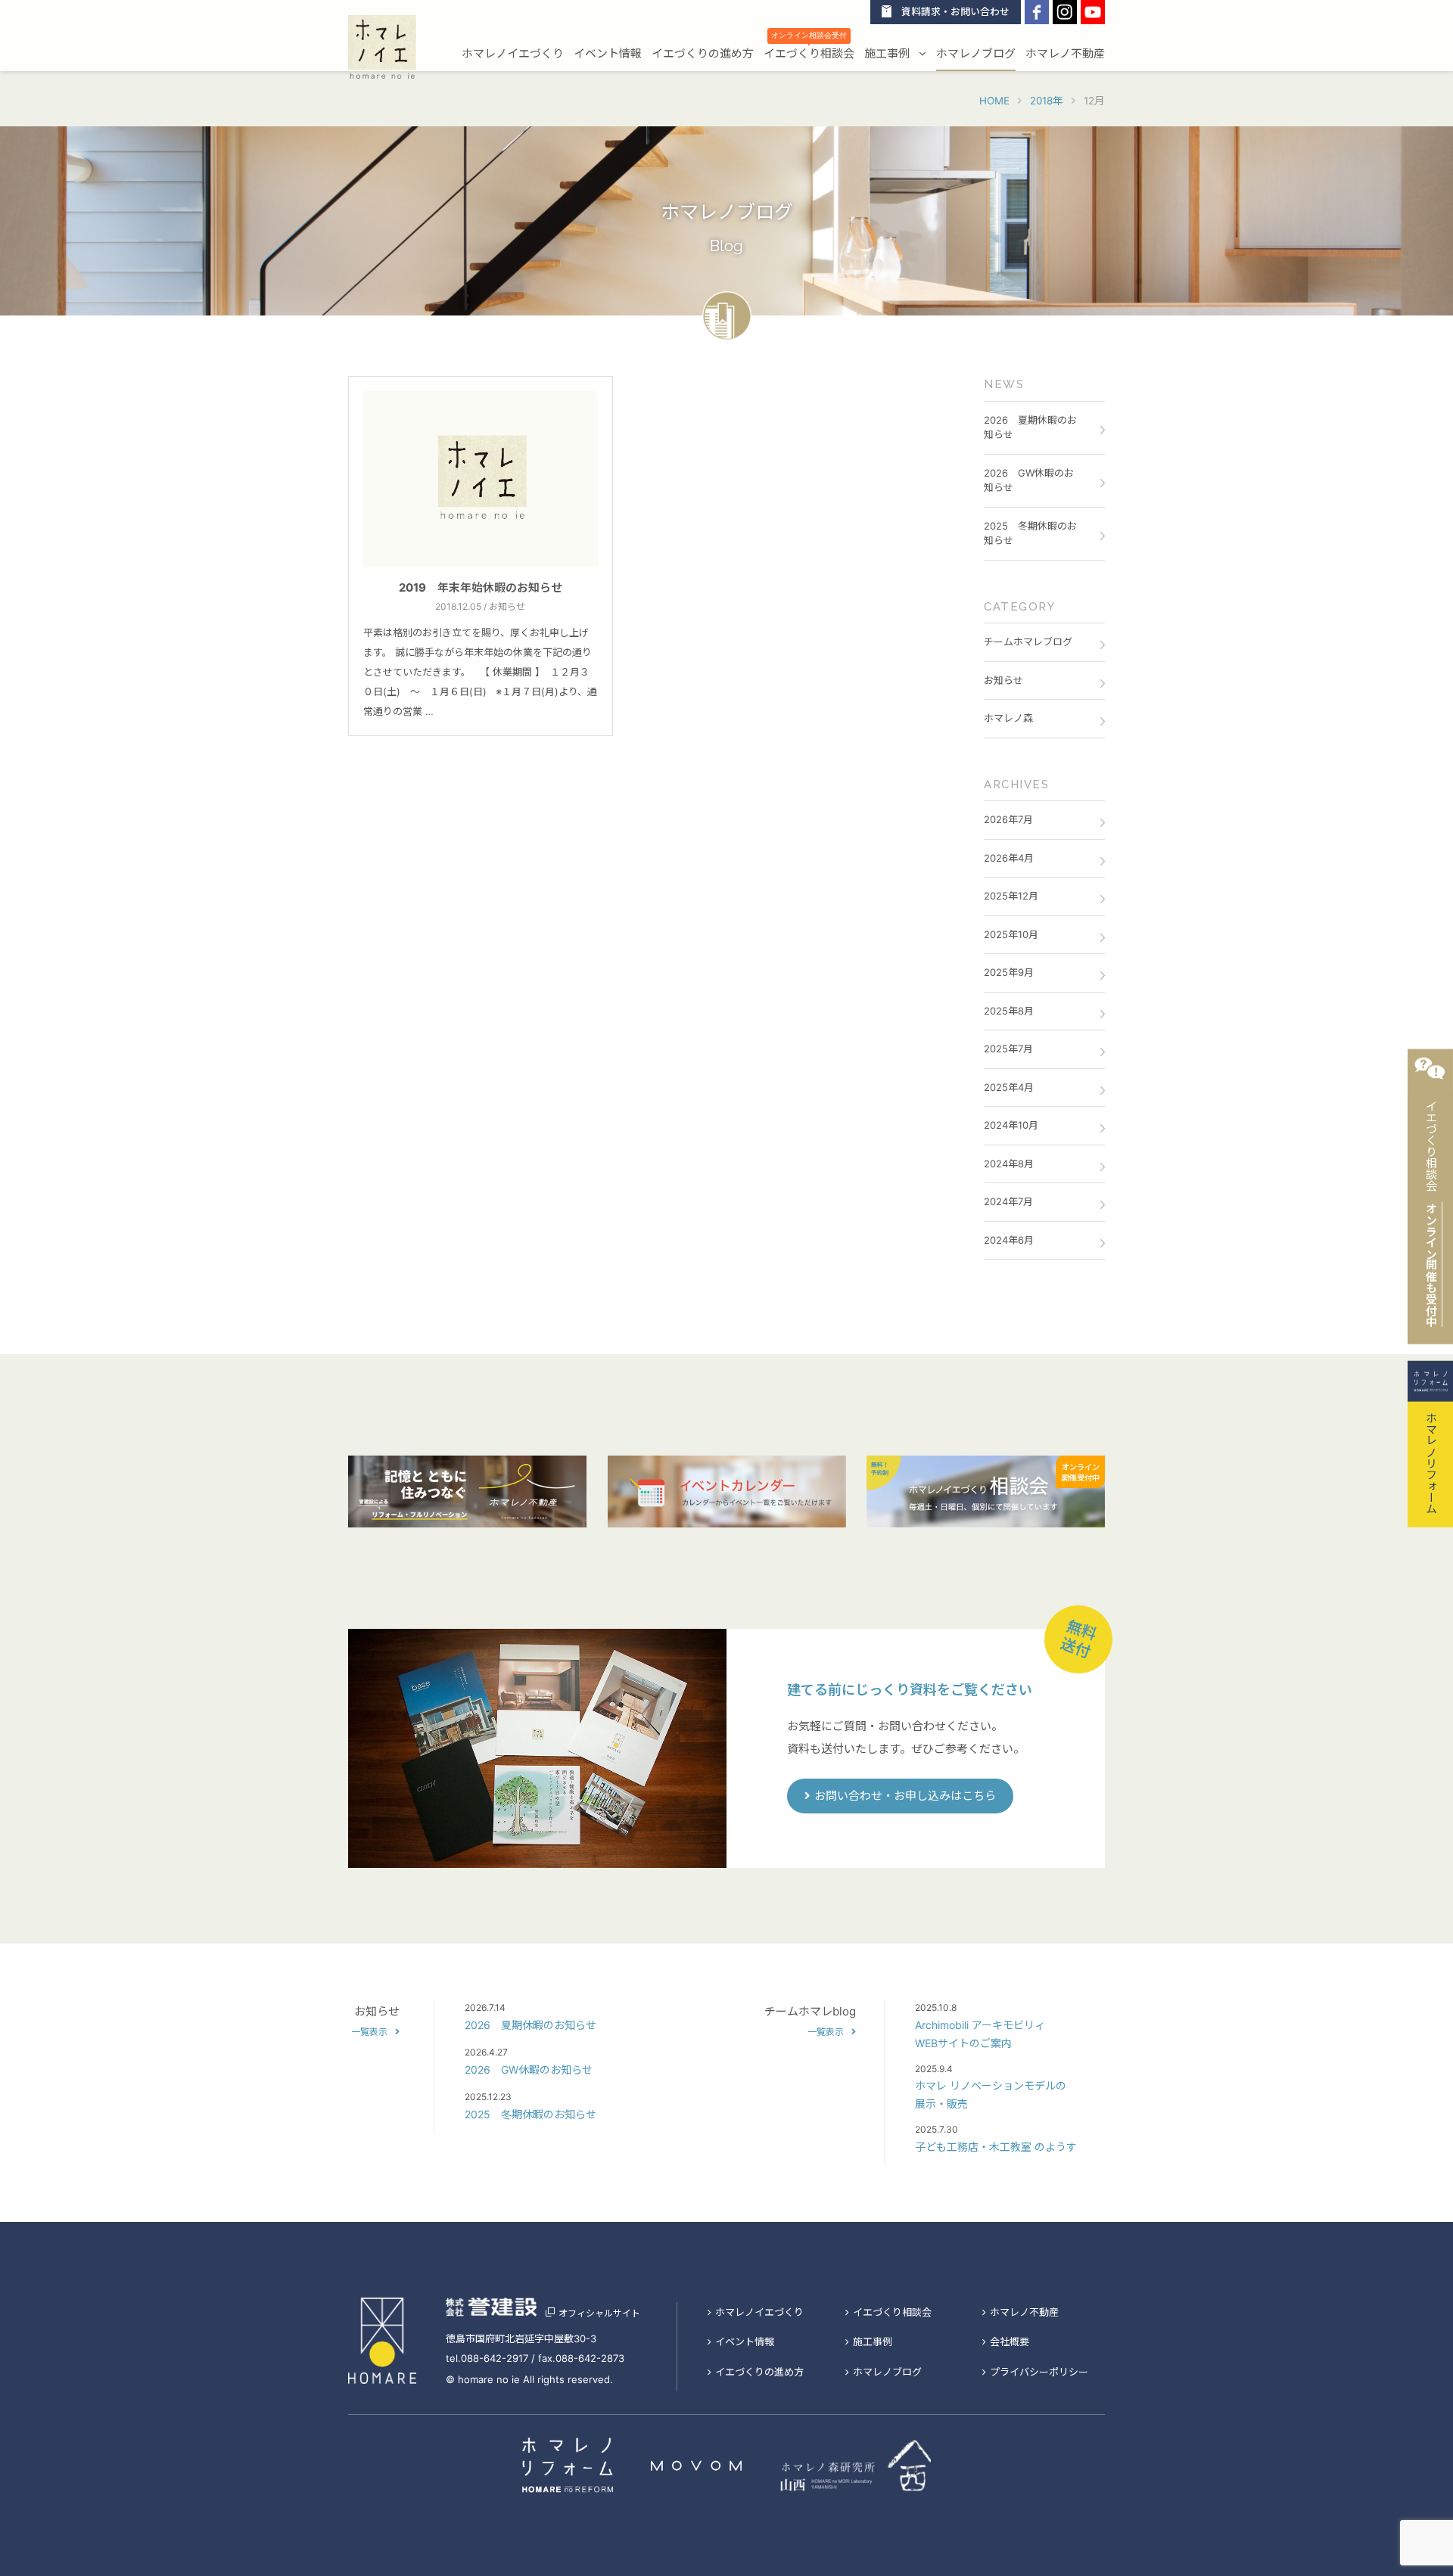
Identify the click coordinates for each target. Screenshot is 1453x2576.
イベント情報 (608, 54)
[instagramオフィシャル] (1065, 12)
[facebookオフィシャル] (1037, 12)
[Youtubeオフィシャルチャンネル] (1093, 12)
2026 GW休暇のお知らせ (1029, 480)
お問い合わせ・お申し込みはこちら (905, 1796)
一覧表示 (369, 2032)
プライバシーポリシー (1039, 2372)
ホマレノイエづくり (513, 54)
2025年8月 (1009, 1011)
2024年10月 (1011, 1125)
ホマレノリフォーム (1431, 1461)
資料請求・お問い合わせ (955, 12)
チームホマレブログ (1028, 642)
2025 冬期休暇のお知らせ (1030, 533)
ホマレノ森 (1008, 718)
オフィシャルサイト (599, 2313)
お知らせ (1003, 680)
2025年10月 (1011, 934)
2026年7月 (1008, 819)
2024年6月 (1009, 1240)
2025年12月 (1011, 896)
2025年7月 (1008, 1049)
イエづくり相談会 (809, 52)
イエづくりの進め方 (703, 54)
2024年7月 (1008, 1201)
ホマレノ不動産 (1065, 54)
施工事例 (888, 54)
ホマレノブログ (976, 54)
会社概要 (1010, 2341)
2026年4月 (1009, 858)
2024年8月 (1009, 1164)
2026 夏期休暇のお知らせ (1030, 427)
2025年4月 (1009, 1087)
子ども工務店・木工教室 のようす (996, 2147)
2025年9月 (1009, 972)
